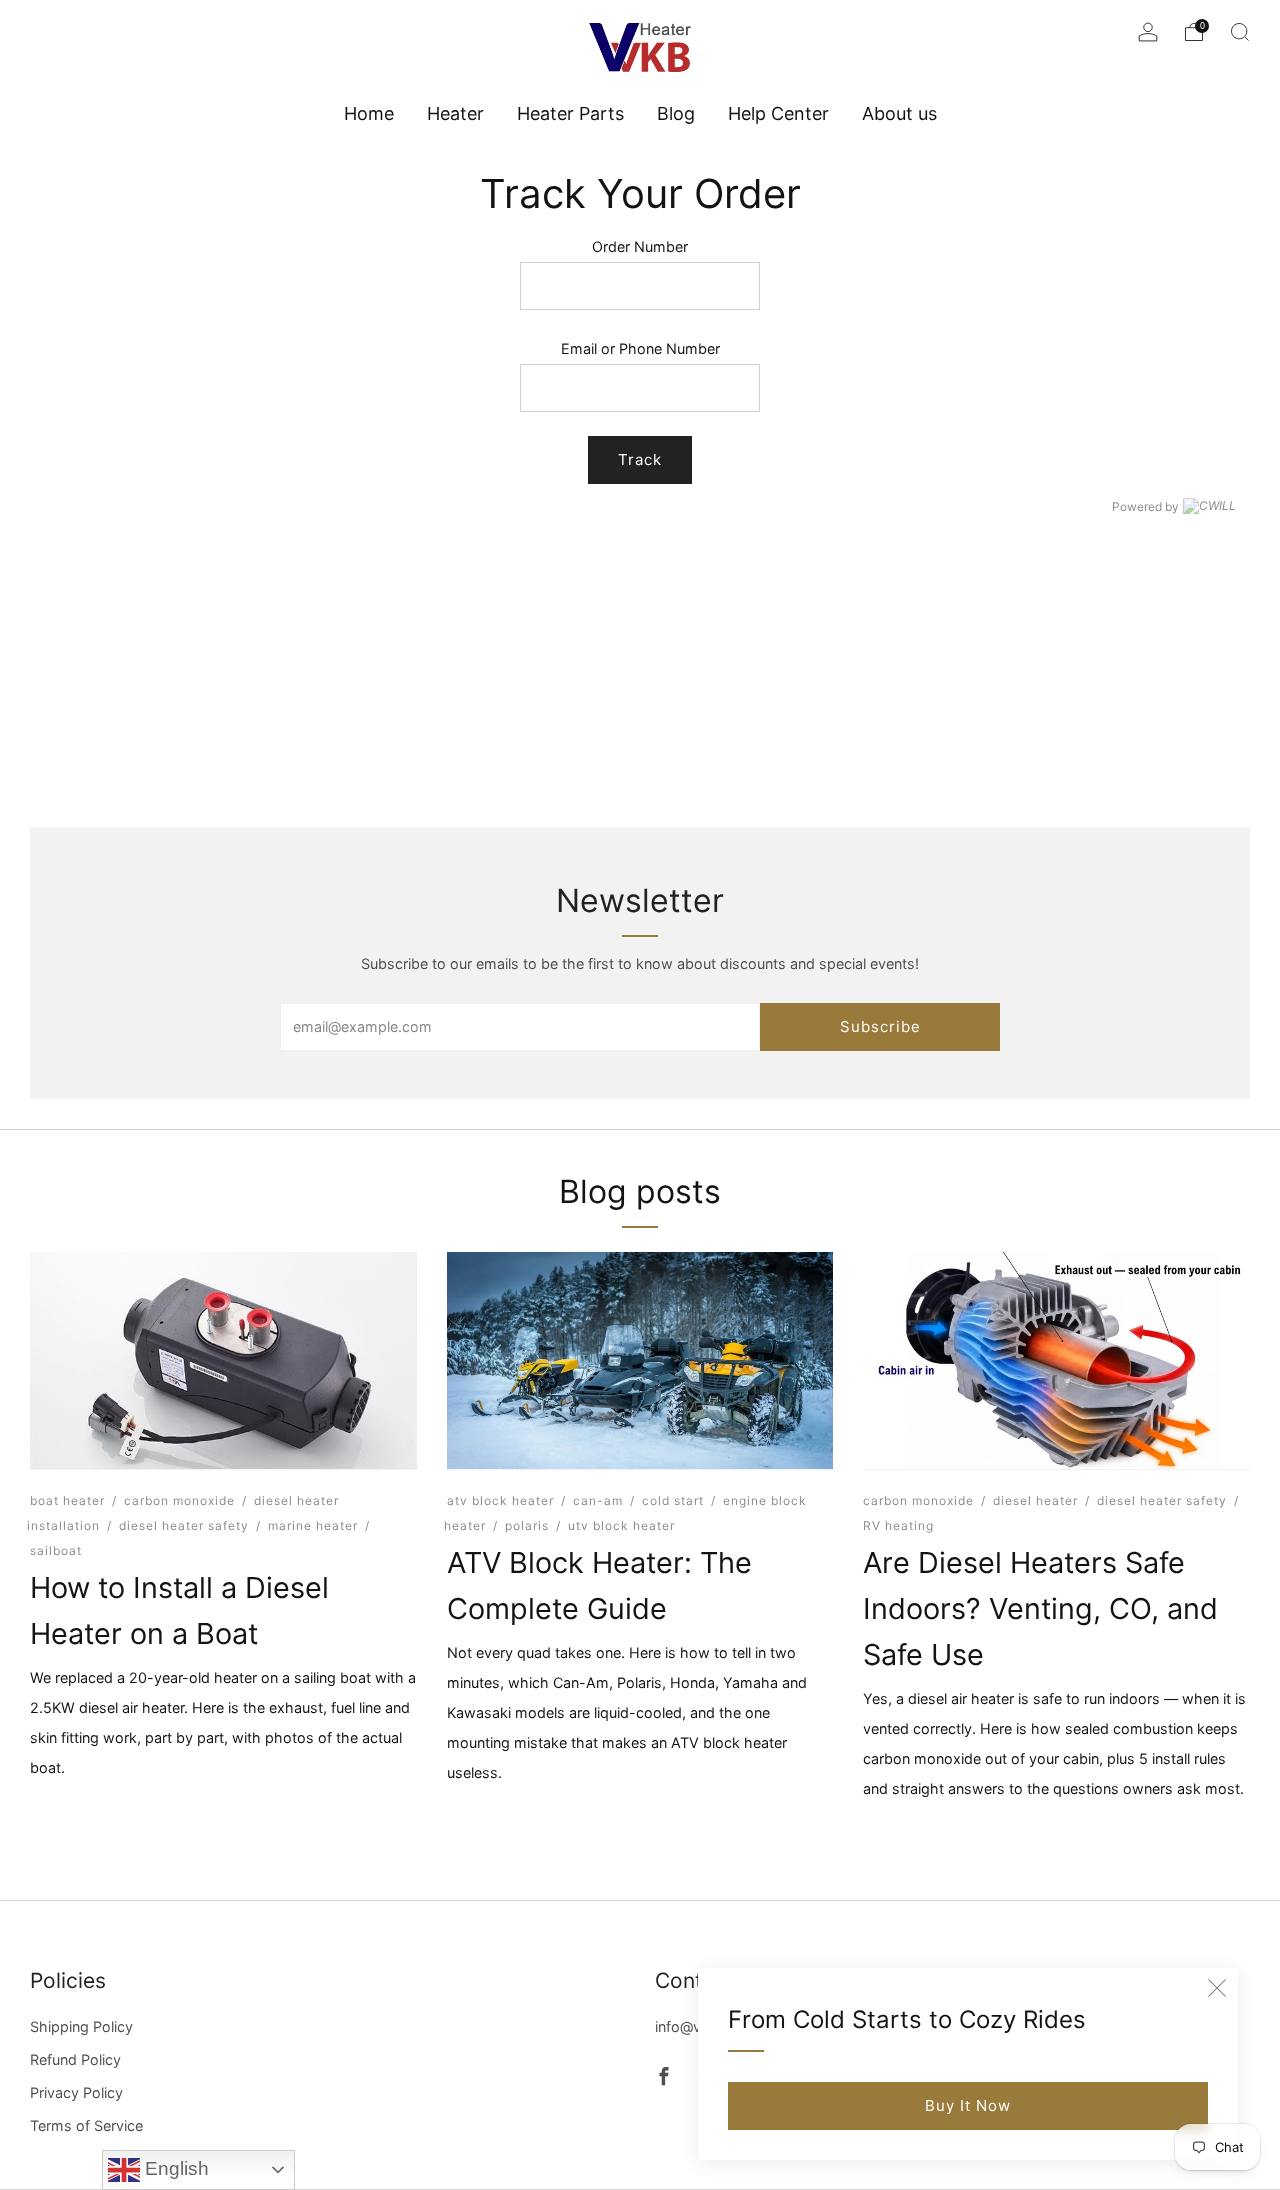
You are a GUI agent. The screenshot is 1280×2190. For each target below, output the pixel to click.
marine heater (313, 1524)
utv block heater (621, 1524)
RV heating (898, 1524)
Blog (676, 113)
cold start (673, 1499)
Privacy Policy (76, 2092)
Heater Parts (570, 113)
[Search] (1240, 32)
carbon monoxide (179, 1499)
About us (899, 113)
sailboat (56, 1549)
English (174, 2168)
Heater (455, 113)
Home (369, 113)
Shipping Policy (81, 2026)
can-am (598, 1499)
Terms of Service (86, 2125)
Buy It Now (968, 2105)
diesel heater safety (184, 1524)
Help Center (778, 113)
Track (640, 459)
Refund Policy (75, 2059)
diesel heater (1035, 1499)
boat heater (67, 1499)
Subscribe (880, 1026)
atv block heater (500, 1499)
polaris (527, 1524)
